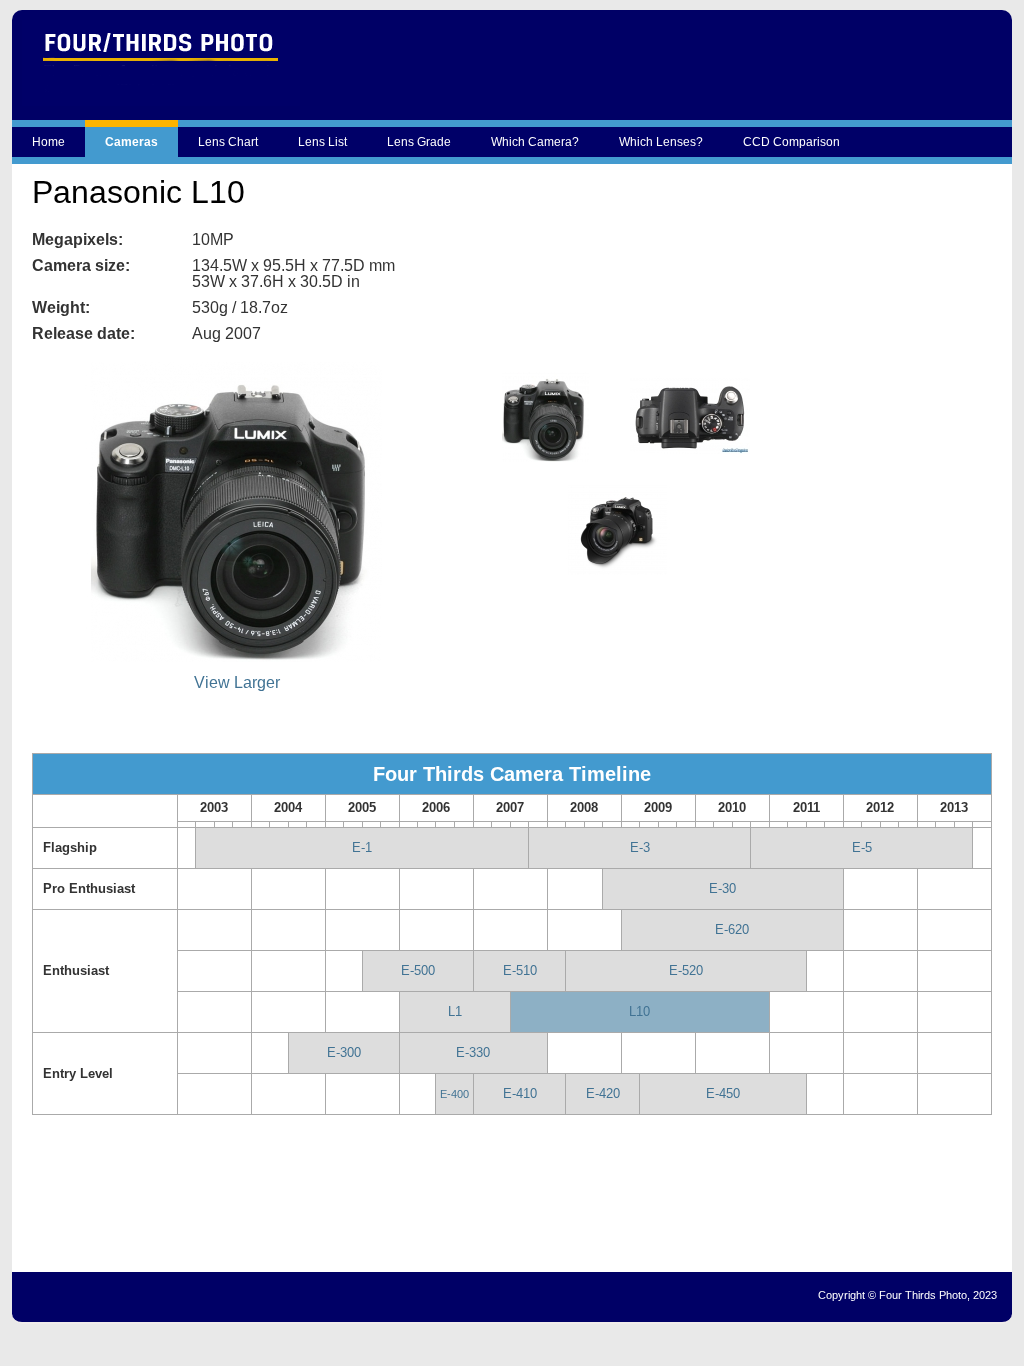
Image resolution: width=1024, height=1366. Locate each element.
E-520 (686, 970)
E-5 (862, 847)
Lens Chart (228, 142)
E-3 (640, 847)
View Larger (237, 682)
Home (48, 142)
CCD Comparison (791, 142)
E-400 (454, 1094)
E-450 (723, 1093)
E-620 (732, 929)
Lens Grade (419, 142)
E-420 (603, 1093)
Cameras (131, 142)
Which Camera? (535, 142)
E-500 (418, 970)
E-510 (520, 970)
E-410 (520, 1093)
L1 (455, 1011)
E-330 (473, 1052)
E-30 (722, 888)
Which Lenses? (661, 142)
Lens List (322, 142)
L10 (639, 1011)
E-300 (344, 1052)
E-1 (362, 847)
